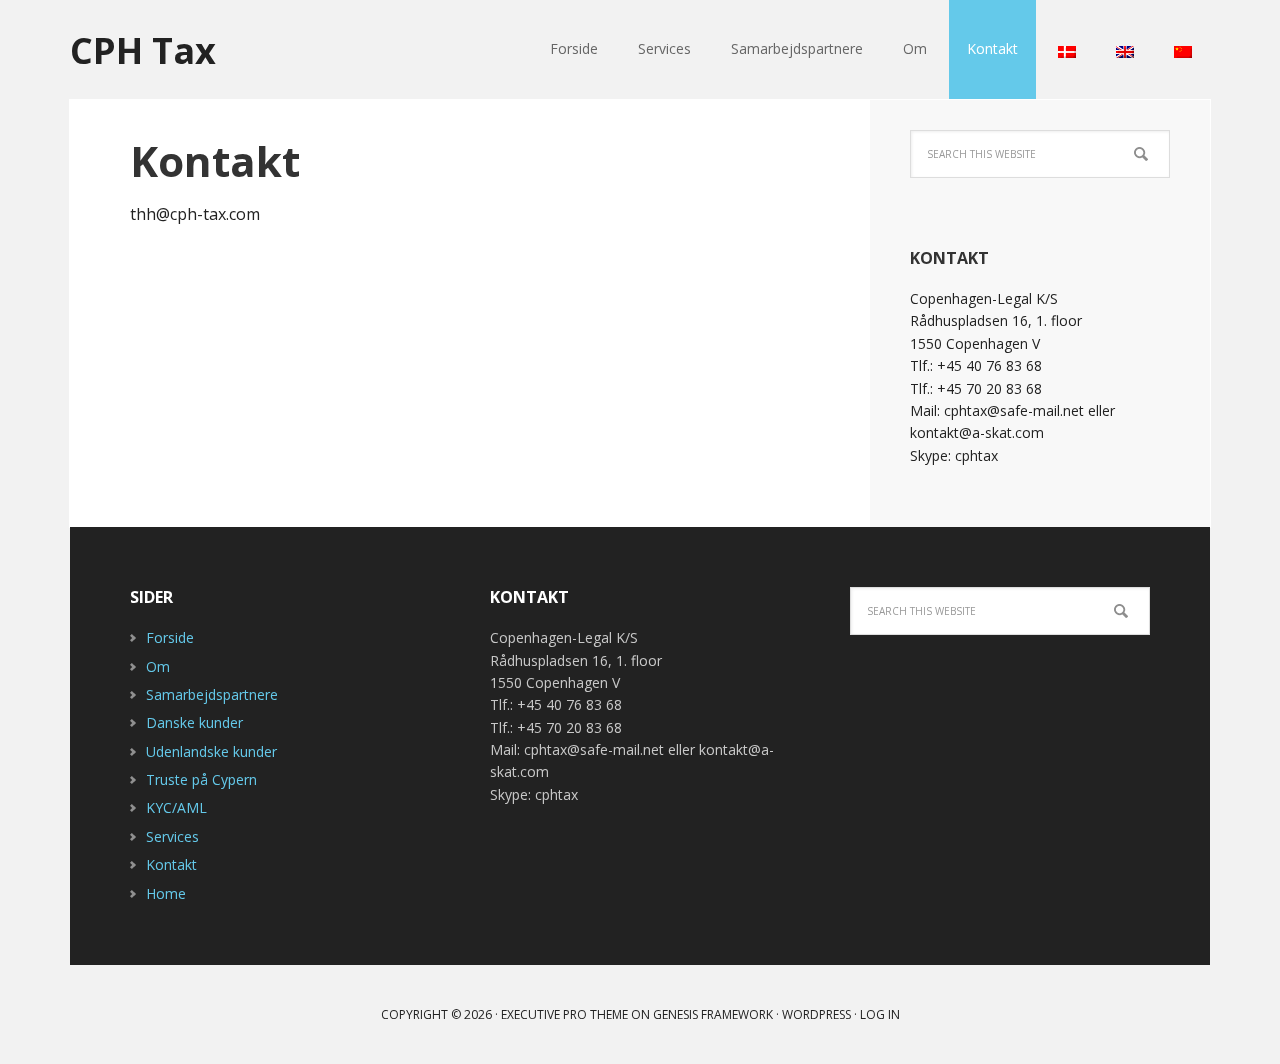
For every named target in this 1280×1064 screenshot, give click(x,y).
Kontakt (171, 864)
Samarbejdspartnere (212, 694)
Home (166, 893)
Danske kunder (194, 722)
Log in (880, 1014)
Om (158, 666)
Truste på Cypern (201, 779)
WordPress (816, 1014)
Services (172, 836)
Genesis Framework (713, 1014)
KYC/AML (176, 807)
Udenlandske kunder (211, 751)
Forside (170, 637)
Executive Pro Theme (564, 1014)
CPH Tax (143, 49)
